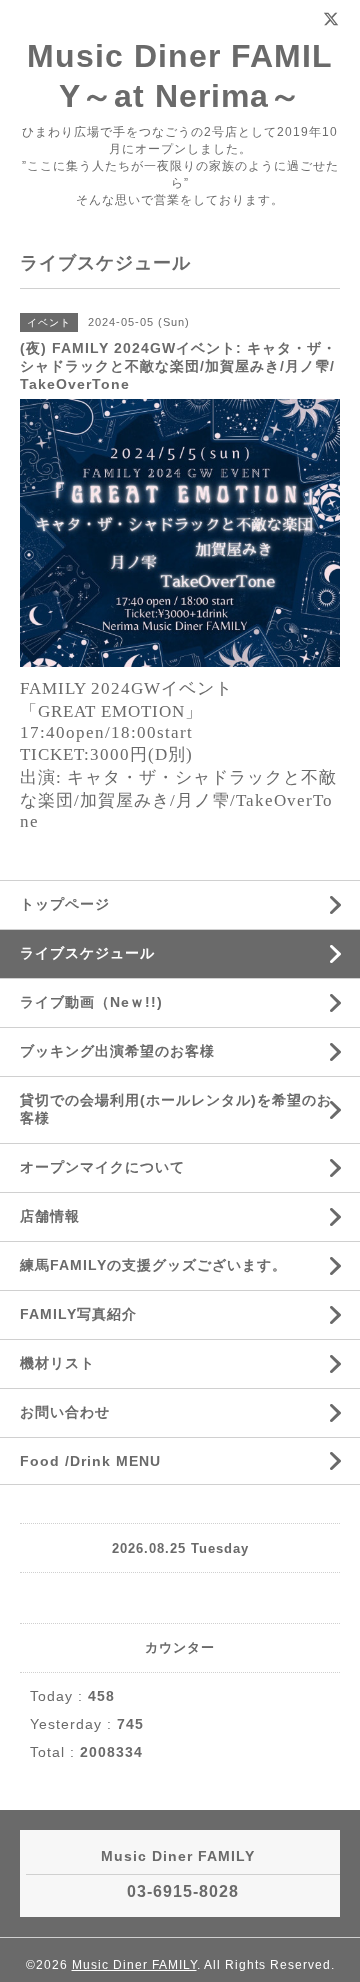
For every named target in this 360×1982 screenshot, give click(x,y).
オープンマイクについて (102, 1167)
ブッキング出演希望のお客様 (117, 1051)
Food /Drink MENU (90, 1461)
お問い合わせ (65, 1412)
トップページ (65, 904)
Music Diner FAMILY (134, 1965)
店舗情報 (50, 1216)
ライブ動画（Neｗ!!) (91, 1002)
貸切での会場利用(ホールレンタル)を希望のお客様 (176, 1109)
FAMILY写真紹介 (78, 1314)
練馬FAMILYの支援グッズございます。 (153, 1265)
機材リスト (57, 1363)
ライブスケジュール (87, 953)
